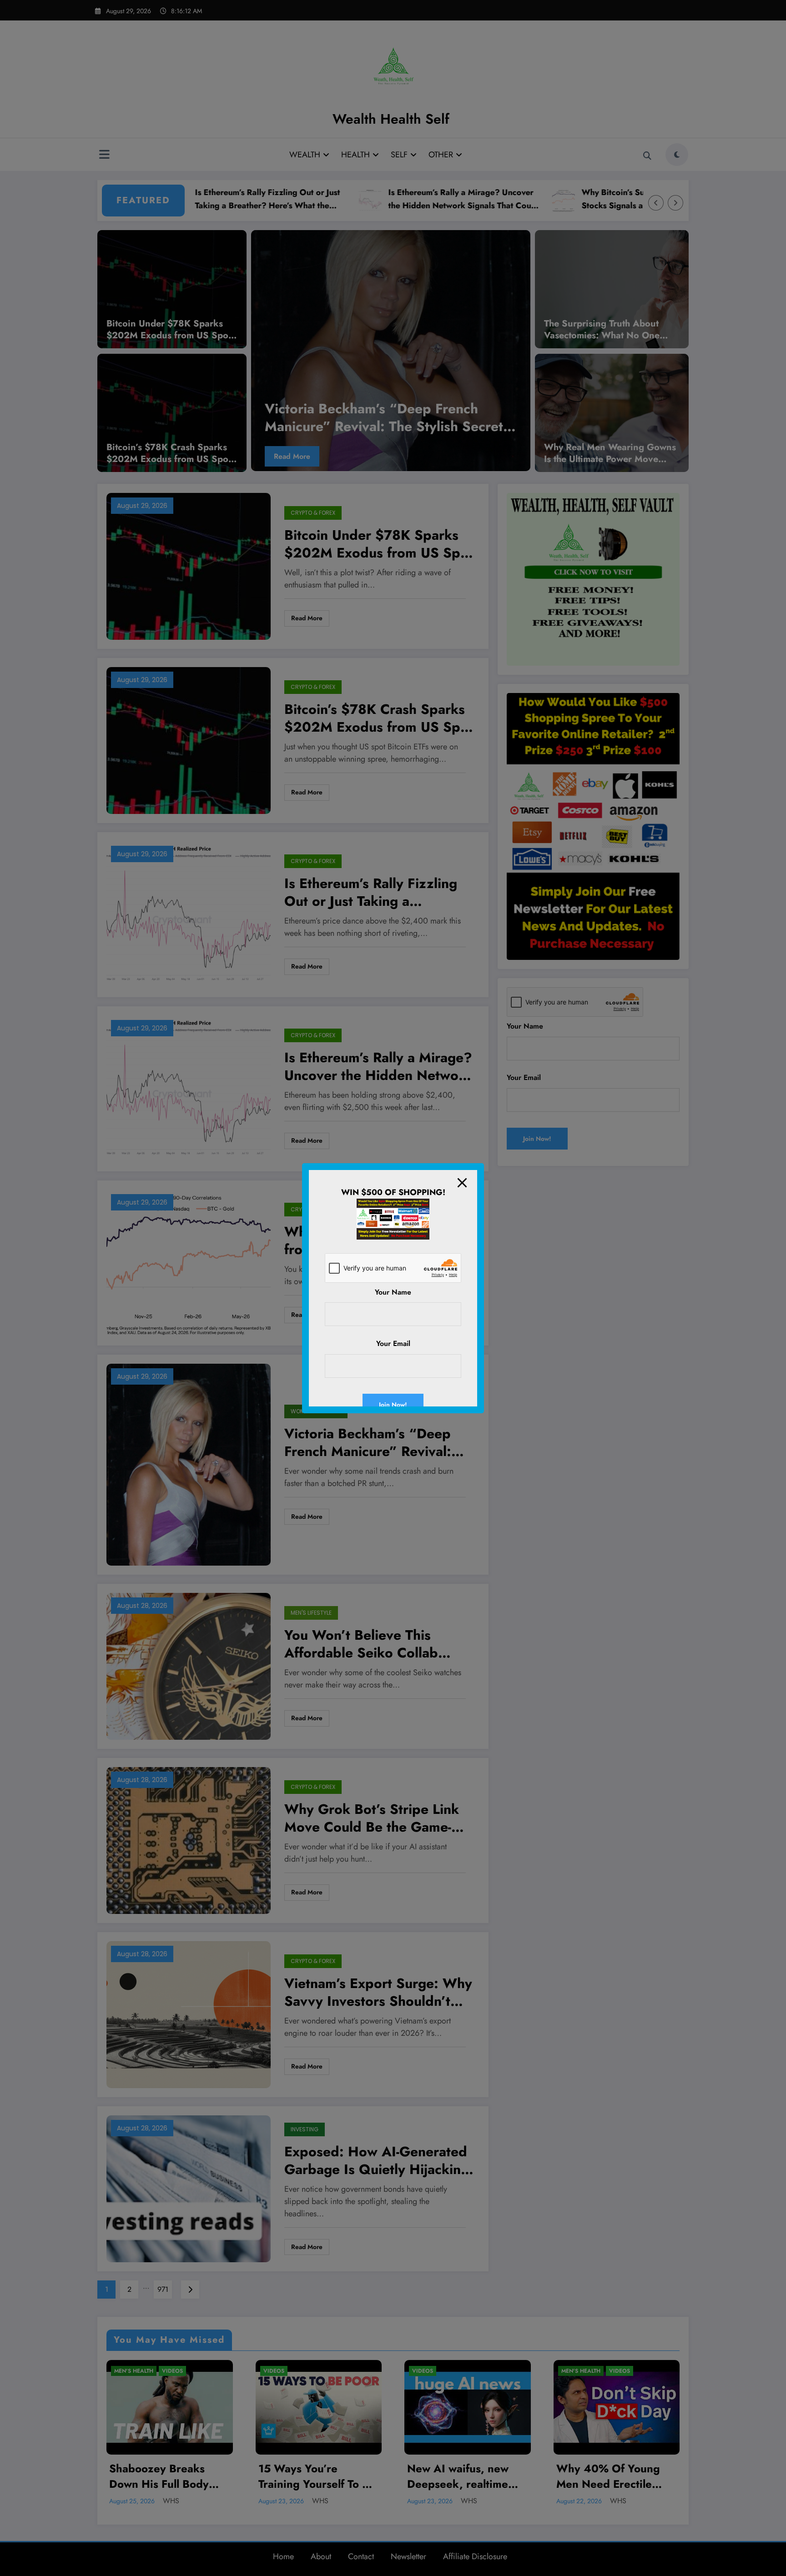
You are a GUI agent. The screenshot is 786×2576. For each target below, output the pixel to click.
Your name (393, 1292)
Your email (393, 1343)
